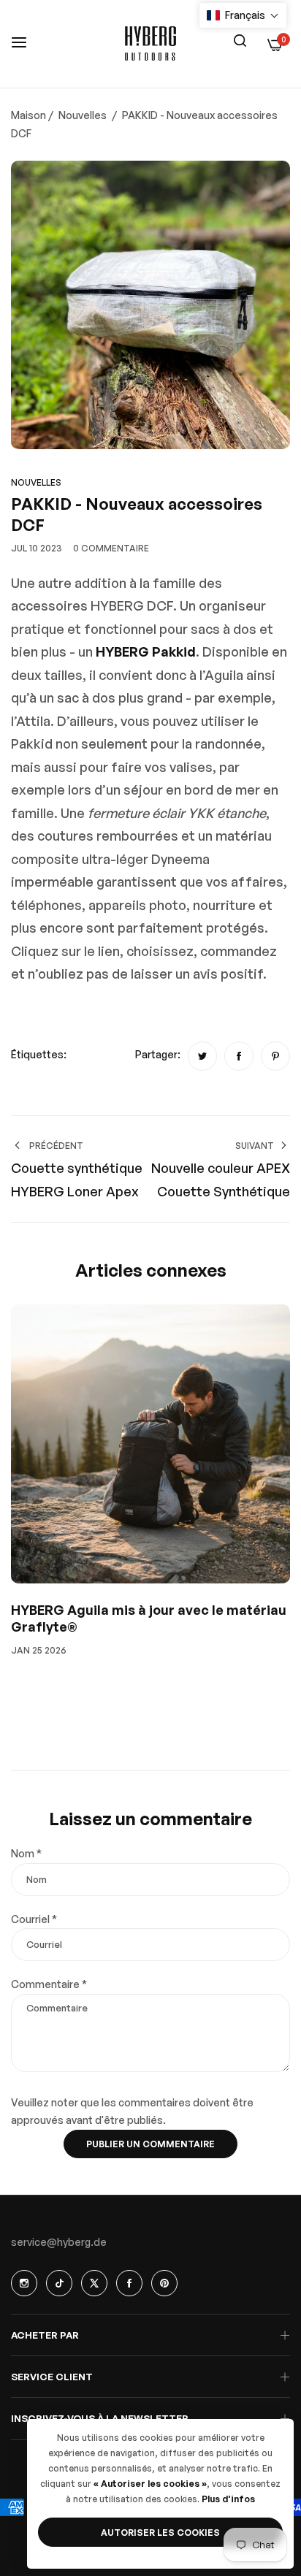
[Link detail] (24, 2283)
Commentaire (49, 1984)
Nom (26, 1853)
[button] (243, 15)
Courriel (34, 1919)
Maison (28, 115)
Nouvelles (83, 115)
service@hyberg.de (59, 2242)
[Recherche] (240, 39)
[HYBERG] (150, 44)
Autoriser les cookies (160, 2533)
